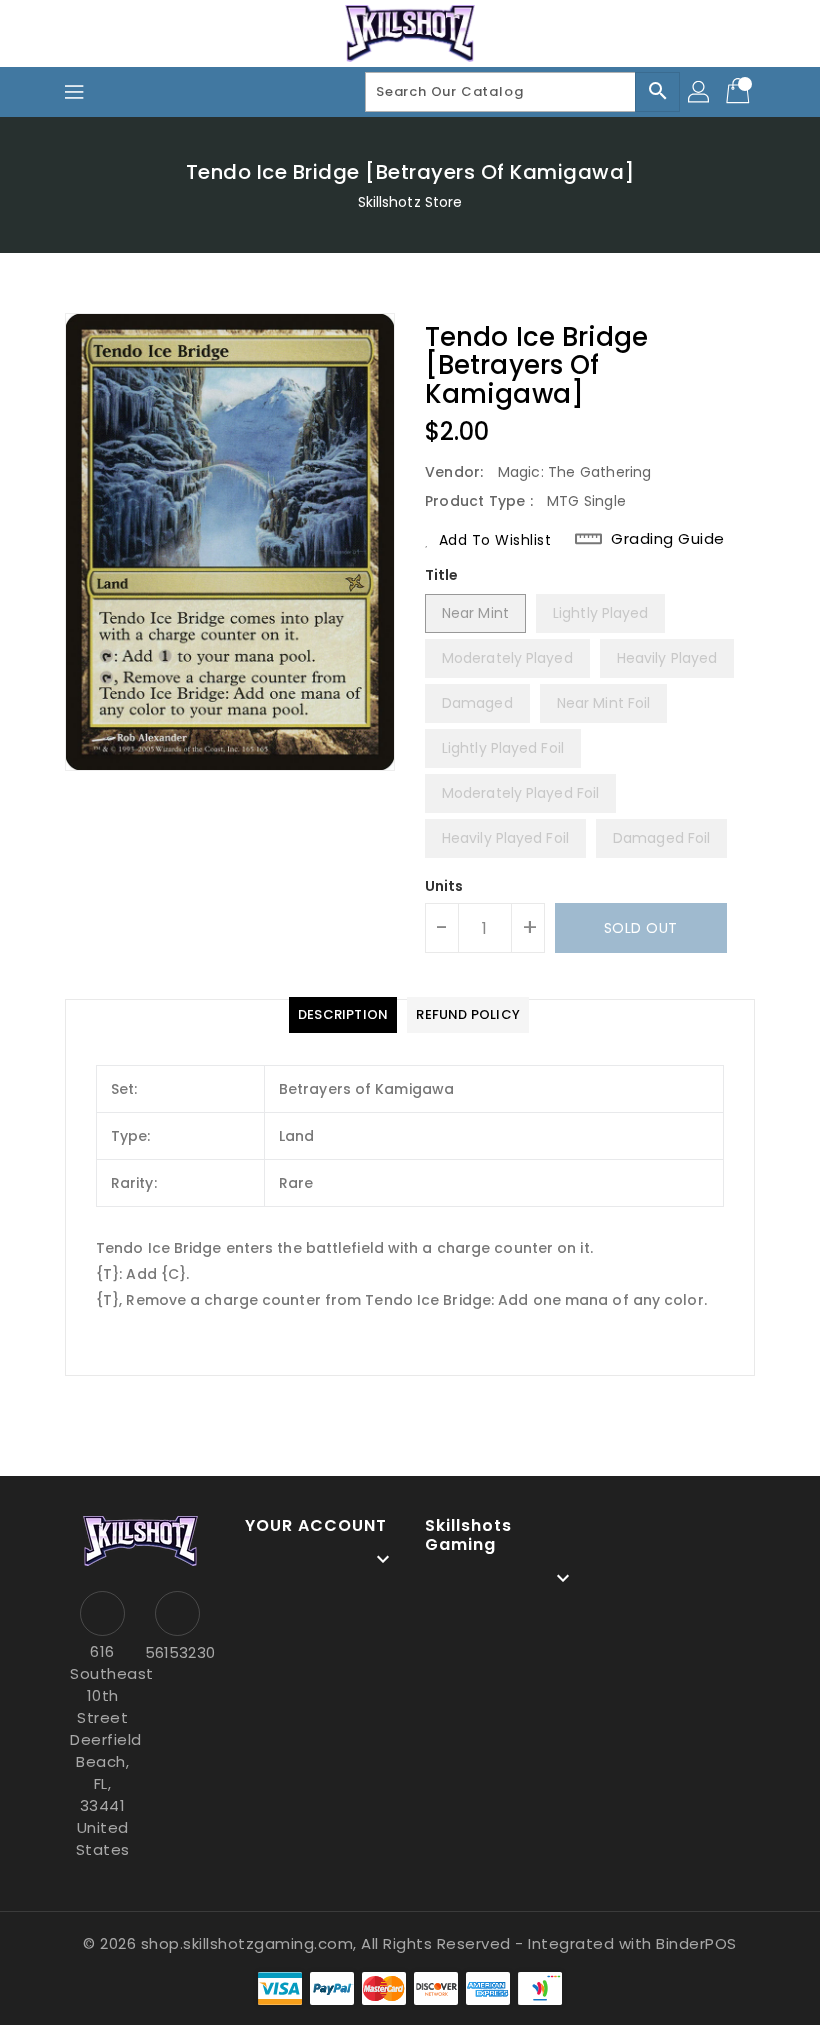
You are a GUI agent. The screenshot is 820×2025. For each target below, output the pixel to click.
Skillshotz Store (410, 202)
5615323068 (177, 1652)
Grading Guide (668, 539)
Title (442, 575)
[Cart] (740, 92)
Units (444, 886)
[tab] (343, 1015)
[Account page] (700, 92)
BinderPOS (696, 1943)
